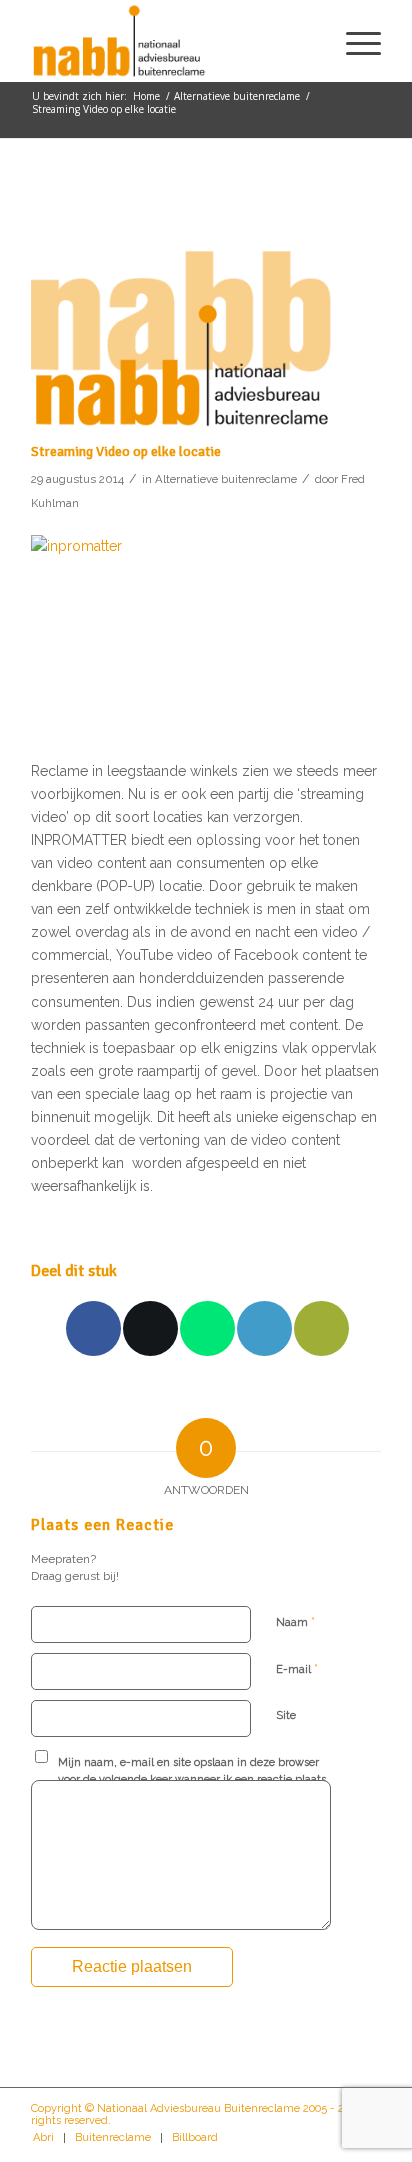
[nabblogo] (171, 41)
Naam (295, 1621)
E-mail (297, 1668)
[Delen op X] (150, 1328)
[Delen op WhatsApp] (207, 1328)
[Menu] (353, 41)
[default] (181, 311)
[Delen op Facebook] (93, 1328)
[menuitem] (353, 41)
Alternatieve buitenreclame (226, 479)
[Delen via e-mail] (321, 1328)
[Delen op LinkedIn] (264, 1328)
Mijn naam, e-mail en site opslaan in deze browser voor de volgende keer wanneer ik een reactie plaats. (193, 1771)
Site (286, 1715)
